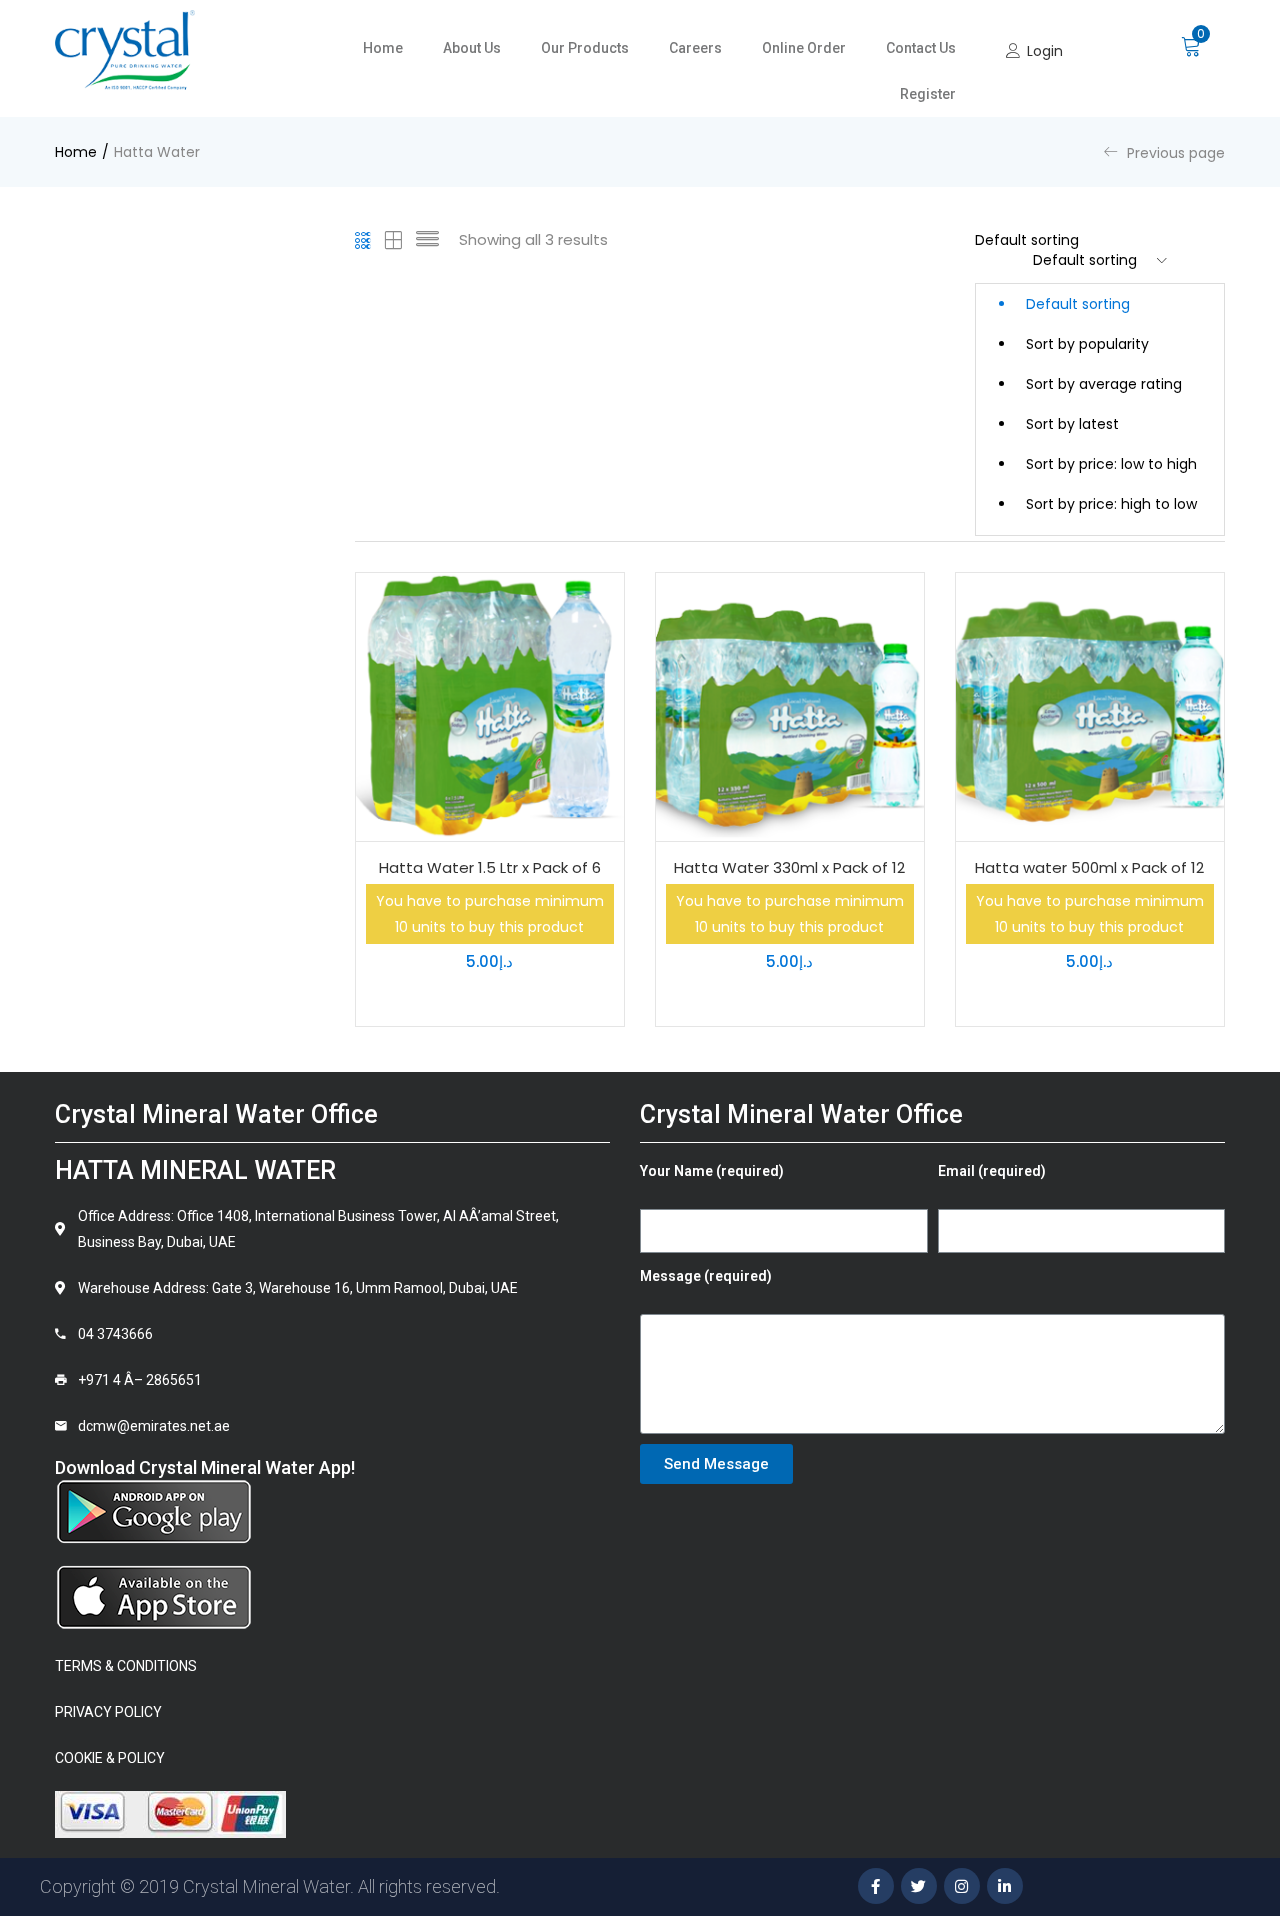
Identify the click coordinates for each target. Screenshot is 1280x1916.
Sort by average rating (1104, 384)
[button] (1191, 44)
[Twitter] (919, 1886)
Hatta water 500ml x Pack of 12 (1089, 867)
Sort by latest (1072, 424)
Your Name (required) (712, 1171)
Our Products (585, 48)
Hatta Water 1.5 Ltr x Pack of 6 (490, 867)
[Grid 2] (394, 240)
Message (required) (706, 1276)
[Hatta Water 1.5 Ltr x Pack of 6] (490, 707)
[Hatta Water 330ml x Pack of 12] (790, 707)
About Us (472, 48)
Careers (695, 48)
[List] (427, 240)
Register (928, 94)
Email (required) (992, 1171)
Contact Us (921, 48)
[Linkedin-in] (1005, 1886)
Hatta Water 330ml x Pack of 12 (789, 867)
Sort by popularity (1087, 344)
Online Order (804, 48)
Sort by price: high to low (1111, 504)
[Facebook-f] (876, 1886)
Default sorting (1078, 304)
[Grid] (363, 240)
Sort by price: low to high (1111, 464)
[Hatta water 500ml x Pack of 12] (1090, 707)
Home (383, 48)
